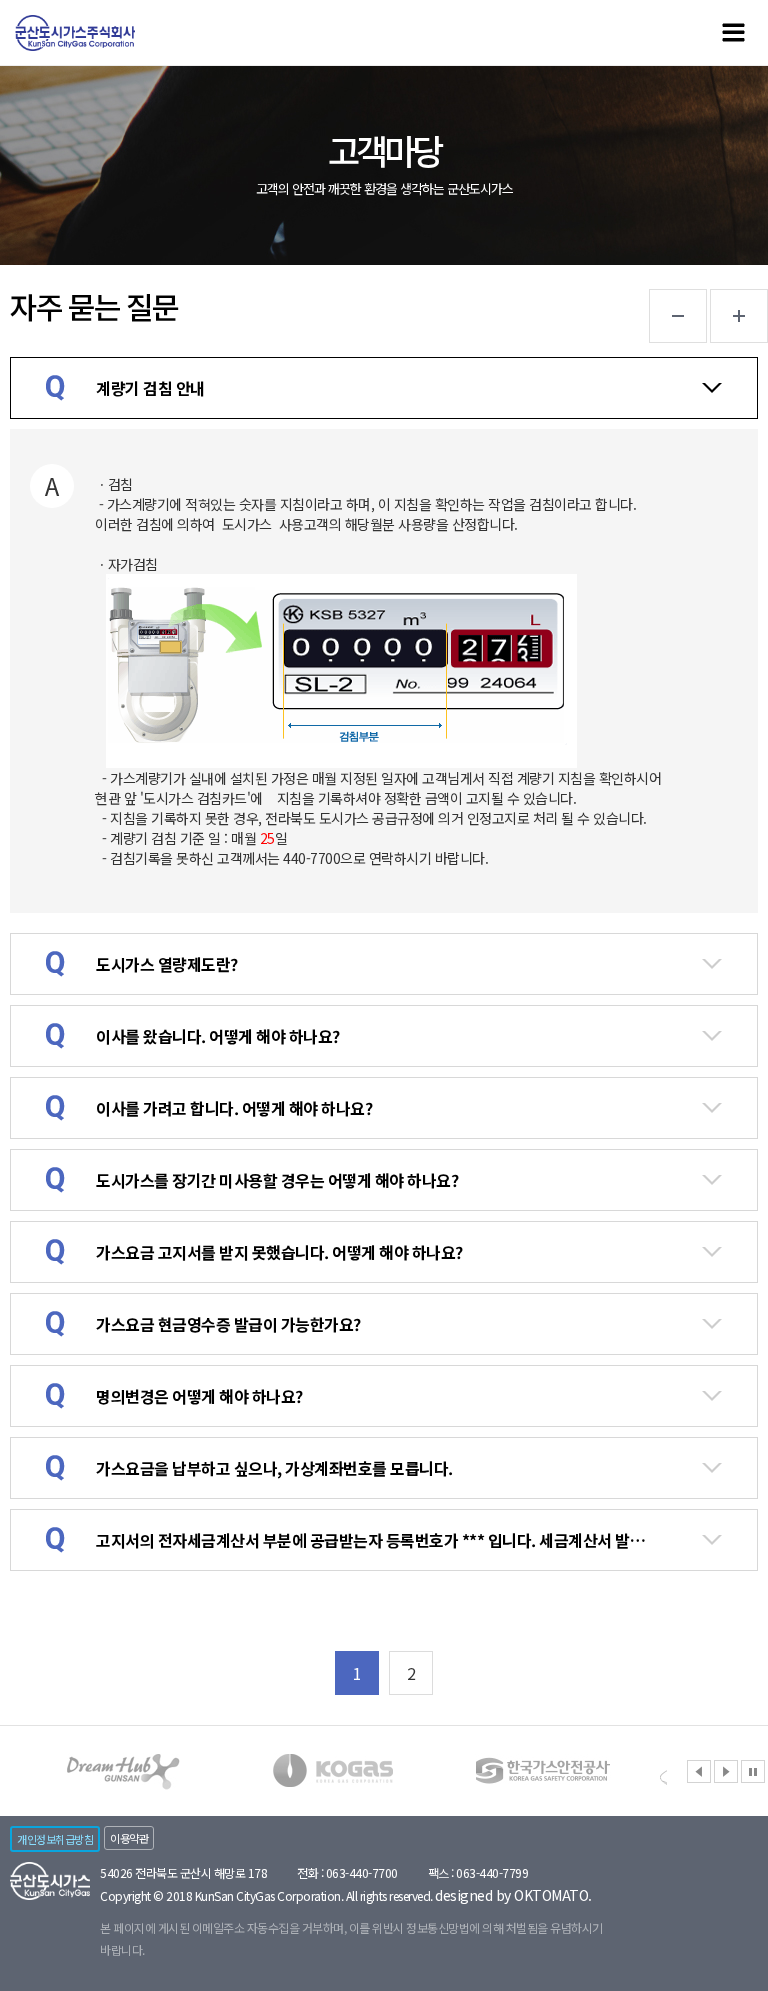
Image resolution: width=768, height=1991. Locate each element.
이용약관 (129, 1838)
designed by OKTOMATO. (513, 1895)
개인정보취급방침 (55, 1839)
